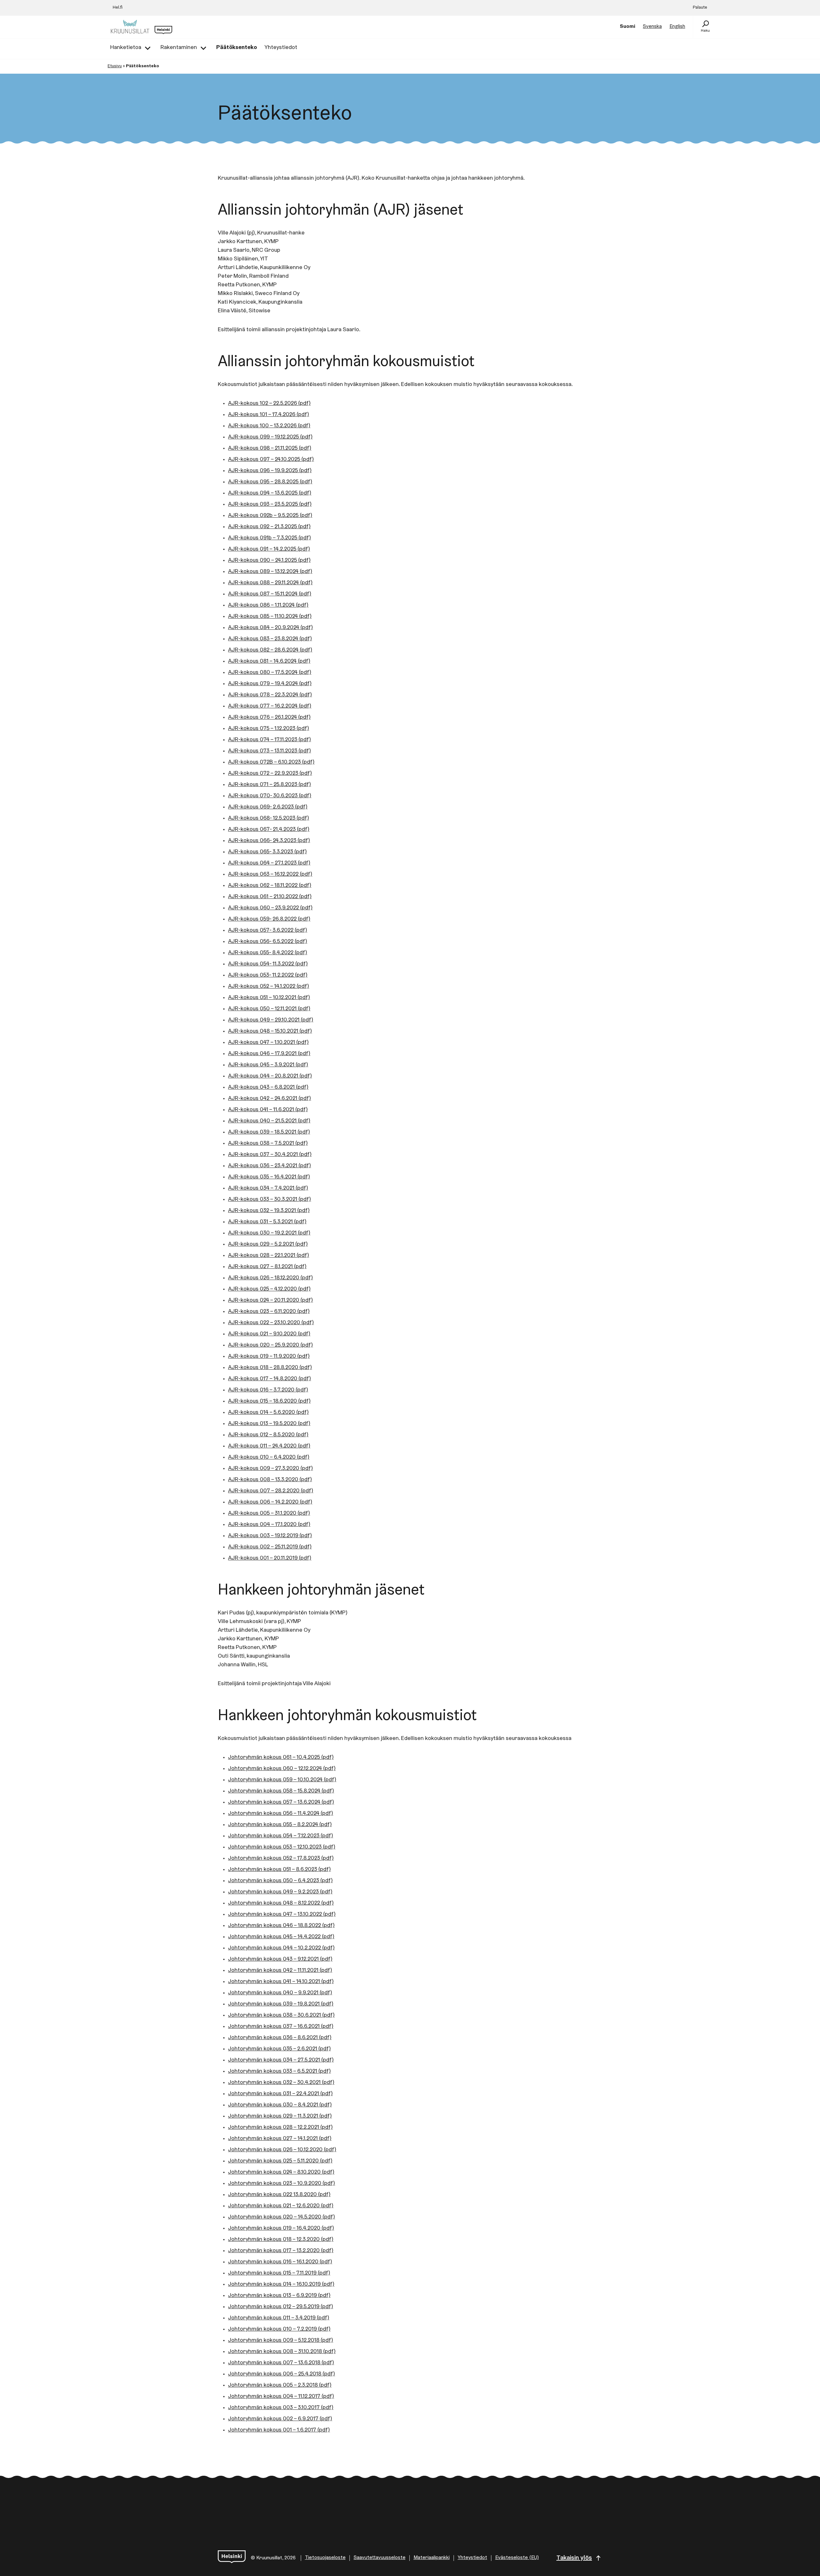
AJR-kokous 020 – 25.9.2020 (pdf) (271, 1345)
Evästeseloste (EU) (517, 2558)
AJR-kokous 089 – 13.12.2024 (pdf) (270, 572)
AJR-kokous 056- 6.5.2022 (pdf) (268, 942)
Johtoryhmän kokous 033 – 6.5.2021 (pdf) (279, 2071)
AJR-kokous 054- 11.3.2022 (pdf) (268, 964)
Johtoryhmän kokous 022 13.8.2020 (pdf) (279, 2195)
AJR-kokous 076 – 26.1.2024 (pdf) (269, 718)
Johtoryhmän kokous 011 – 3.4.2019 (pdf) (279, 2318)
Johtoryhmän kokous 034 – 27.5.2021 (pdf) (281, 2060)
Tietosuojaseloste (325, 2558)
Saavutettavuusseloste (380, 2558)
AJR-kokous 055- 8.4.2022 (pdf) (268, 953)
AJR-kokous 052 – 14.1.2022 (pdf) (269, 987)
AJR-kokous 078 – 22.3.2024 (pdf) (270, 695)
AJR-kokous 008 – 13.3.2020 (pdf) (270, 1480)
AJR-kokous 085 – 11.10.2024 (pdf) (270, 617)
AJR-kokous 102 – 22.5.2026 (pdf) (269, 404)
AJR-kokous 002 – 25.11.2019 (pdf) (270, 1547)
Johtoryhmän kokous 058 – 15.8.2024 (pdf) (281, 1791)
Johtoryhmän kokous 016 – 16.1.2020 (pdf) (280, 2262)
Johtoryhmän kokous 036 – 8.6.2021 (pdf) (280, 2038)
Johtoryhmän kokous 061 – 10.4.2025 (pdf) (281, 1758)
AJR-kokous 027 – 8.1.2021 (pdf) (267, 1267)
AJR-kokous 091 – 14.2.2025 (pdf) (269, 549)
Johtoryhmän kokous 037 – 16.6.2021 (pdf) (281, 2027)
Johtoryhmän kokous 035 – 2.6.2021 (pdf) (279, 2049)
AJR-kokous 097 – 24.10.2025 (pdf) (271, 460)
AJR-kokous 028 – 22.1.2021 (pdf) (269, 1256)
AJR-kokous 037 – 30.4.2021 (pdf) (270, 1155)
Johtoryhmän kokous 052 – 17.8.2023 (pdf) (281, 1858)
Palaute (700, 8)
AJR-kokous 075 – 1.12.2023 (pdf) (269, 729)
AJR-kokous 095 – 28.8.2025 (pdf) (270, 482)
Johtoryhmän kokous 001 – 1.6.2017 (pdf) (279, 2430)
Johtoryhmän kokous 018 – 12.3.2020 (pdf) (281, 2240)
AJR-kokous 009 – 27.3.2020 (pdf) (271, 1469)
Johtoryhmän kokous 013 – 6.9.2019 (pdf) (279, 2296)
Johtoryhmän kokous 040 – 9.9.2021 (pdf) (280, 1993)
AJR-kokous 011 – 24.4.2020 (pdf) (269, 1446)
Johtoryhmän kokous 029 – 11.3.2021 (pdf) (280, 2116)
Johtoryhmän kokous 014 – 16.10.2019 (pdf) (281, 2285)
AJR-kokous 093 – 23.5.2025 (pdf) (270, 505)
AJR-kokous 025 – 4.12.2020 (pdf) (269, 1289)
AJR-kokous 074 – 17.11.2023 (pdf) (270, 740)
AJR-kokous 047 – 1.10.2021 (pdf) (268, 1043)
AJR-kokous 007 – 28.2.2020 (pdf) (271, 1491)
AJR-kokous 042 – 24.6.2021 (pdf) (270, 1099)
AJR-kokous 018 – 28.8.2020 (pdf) (270, 1368)
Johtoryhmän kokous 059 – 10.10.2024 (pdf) (282, 1780)
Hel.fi (118, 8)
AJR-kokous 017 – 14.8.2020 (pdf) (270, 1379)
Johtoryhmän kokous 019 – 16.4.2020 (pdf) (281, 2228)
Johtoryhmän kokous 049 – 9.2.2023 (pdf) (280, 1892)
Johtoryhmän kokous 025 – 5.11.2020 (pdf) (280, 2161)
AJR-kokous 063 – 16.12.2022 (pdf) (270, 874)
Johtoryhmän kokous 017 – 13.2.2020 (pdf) (281, 2251)
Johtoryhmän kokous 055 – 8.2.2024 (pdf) (280, 1825)
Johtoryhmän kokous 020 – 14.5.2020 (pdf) (282, 2217)
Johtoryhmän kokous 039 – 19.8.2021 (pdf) (281, 2004)
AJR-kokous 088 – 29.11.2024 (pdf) (270, 583)
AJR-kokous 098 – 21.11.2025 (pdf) (270, 448)
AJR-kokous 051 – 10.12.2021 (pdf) (269, 998)
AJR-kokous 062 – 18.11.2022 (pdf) (270, 886)
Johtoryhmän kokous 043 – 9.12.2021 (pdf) (280, 1959)
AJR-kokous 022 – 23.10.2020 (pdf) (271, 1323)
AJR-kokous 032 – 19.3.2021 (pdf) (269, 1211)
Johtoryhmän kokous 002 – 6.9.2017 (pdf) (280, 2419)
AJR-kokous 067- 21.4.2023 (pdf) (269, 830)
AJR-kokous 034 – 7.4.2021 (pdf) (268, 1188)
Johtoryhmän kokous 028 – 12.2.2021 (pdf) (280, 2128)
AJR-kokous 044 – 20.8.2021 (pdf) (270, 1076)
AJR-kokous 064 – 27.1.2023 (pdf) (269, 863)
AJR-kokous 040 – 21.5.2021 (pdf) (269, 1121)
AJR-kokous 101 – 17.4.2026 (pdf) (269, 415)
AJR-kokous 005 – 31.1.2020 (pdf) (269, 1514)
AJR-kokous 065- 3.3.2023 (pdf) (267, 852)
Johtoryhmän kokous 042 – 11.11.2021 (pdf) (280, 1971)
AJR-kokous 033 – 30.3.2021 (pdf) (270, 1200)
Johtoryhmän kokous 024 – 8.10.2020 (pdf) (281, 2172)
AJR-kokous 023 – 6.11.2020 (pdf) (269, 1312)
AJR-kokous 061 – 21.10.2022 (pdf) (270, 897)
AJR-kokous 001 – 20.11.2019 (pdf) (270, 1558)
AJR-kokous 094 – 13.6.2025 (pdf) (270, 493)
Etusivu (115, 66)
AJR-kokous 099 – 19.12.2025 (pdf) (270, 437)
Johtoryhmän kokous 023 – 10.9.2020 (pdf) (282, 2184)
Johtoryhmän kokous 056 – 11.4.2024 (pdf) (281, 1814)
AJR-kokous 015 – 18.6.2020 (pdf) (269, 1401)
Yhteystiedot (472, 2558)
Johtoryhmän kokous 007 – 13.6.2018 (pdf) (281, 2363)
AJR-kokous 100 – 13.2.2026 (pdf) (269, 426)
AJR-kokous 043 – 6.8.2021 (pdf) (268, 1087)
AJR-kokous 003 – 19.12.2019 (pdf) (270, 1536)
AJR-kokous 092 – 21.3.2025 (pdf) (269, 527)
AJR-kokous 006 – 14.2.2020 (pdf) (270, 1502)
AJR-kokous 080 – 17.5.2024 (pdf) (270, 673)
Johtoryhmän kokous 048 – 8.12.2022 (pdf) (281, 1903)
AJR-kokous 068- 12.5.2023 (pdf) (269, 818)
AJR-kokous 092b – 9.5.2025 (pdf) (270, 516)
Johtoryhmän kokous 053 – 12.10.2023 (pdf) (282, 1847)
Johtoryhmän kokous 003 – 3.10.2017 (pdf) (281, 2408)
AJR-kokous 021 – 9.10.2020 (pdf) (269, 1334)
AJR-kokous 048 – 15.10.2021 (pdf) (270, 1031)
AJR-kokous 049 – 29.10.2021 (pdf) (271, 1020)
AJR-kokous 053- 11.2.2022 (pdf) (268, 975)
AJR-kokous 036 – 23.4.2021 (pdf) (270, 1166)
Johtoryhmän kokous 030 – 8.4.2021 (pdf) (280, 2105)
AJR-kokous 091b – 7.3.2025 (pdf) (270, 538)
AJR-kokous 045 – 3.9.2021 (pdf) (268, 1065)
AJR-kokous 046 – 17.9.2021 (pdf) (269, 1054)
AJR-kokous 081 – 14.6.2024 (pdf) (269, 661)
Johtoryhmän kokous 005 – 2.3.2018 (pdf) (280, 2385)
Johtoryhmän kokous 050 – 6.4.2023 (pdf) (280, 1881)
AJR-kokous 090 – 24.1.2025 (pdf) (269, 561)
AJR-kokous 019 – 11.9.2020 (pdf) (269, 1357)
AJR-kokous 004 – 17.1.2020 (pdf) (269, 1525)
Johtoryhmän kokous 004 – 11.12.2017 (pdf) (281, 2397)
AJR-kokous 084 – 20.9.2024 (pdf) (271, 628)
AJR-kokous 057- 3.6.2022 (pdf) (268, 931)
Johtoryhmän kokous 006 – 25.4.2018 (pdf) (282, 2374)
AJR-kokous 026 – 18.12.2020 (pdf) (271, 1278)
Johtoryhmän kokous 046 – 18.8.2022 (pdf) (281, 1926)
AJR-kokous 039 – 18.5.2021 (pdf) (269, 1132)
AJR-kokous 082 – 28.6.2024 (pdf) (270, 650)
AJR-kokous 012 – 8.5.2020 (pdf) (268, 1435)
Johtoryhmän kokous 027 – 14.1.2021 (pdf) (280, 2139)
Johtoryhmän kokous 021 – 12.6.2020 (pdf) (281, 2206)
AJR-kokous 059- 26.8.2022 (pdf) (269, 919)
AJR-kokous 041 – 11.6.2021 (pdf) (268, 1110)
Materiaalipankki (432, 2558)
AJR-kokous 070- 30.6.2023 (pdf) (270, 796)
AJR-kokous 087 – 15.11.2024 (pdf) (270, 594)
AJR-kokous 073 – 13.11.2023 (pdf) (270, 751)
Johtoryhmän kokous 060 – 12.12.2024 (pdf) (282, 1769)
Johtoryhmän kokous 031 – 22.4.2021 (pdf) (280, 2094)
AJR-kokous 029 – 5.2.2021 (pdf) (268, 1244)
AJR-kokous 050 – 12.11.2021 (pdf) (269, 1009)
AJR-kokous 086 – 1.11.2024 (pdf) (268, 605)
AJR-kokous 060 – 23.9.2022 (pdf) (270, 908)
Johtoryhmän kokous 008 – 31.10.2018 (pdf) (282, 2352)
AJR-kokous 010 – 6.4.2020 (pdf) (269, 1457)
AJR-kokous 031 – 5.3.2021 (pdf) (267, 1222)
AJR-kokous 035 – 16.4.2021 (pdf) (269, 1177)
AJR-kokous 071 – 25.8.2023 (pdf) (270, 785)
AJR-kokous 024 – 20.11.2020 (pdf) (271, 1300)
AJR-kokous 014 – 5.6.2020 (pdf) (268, 1413)
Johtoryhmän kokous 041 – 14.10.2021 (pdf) (281, 1982)
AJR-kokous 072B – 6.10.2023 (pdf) (271, 762)
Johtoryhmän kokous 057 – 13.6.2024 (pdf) (281, 1802)
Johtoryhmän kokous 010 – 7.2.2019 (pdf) (279, 2329)
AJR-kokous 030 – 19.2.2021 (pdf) (269, 1233)
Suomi (627, 27)
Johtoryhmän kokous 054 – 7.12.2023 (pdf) (281, 1836)
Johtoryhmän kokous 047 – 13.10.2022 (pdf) (282, 1915)
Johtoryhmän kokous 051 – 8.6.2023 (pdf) (279, 1870)
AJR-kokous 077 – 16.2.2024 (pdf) (270, 706)
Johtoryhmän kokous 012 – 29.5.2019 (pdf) (281, 2307)
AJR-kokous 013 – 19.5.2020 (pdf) (269, 1424)
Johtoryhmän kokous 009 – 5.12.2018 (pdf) (281, 2341)
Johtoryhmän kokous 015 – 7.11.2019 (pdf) (279, 2273)
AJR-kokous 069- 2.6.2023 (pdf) (268, 807)
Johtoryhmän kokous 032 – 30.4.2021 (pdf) (281, 2083)
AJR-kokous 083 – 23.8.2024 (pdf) (270, 639)
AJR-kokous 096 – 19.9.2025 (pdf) (270, 471)
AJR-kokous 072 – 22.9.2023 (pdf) (270, 774)
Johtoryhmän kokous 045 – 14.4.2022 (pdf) (281, 1937)
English (677, 27)
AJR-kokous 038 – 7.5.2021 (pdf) (268, 1144)
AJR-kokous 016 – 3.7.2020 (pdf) (268, 1390)
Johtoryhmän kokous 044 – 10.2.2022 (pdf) (281, 1948)
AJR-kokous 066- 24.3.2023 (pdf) (269, 841)
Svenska (652, 27)
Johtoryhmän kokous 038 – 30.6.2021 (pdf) (281, 2015)
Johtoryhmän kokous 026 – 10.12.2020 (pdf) (282, 2150)
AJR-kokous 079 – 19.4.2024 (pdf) (270, 684)
